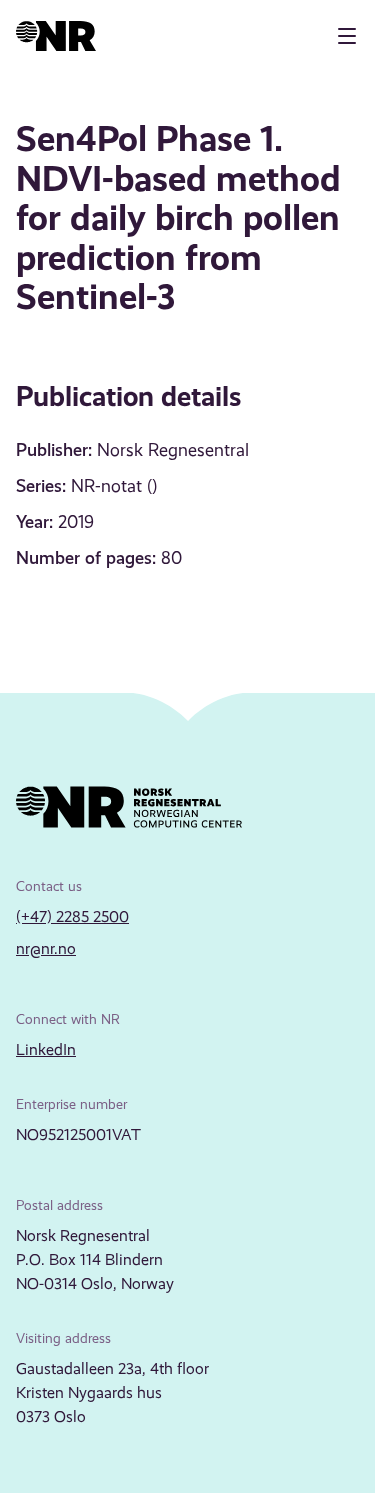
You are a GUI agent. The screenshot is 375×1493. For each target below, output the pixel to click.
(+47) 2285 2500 (72, 916)
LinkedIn (46, 1049)
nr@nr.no (46, 948)
